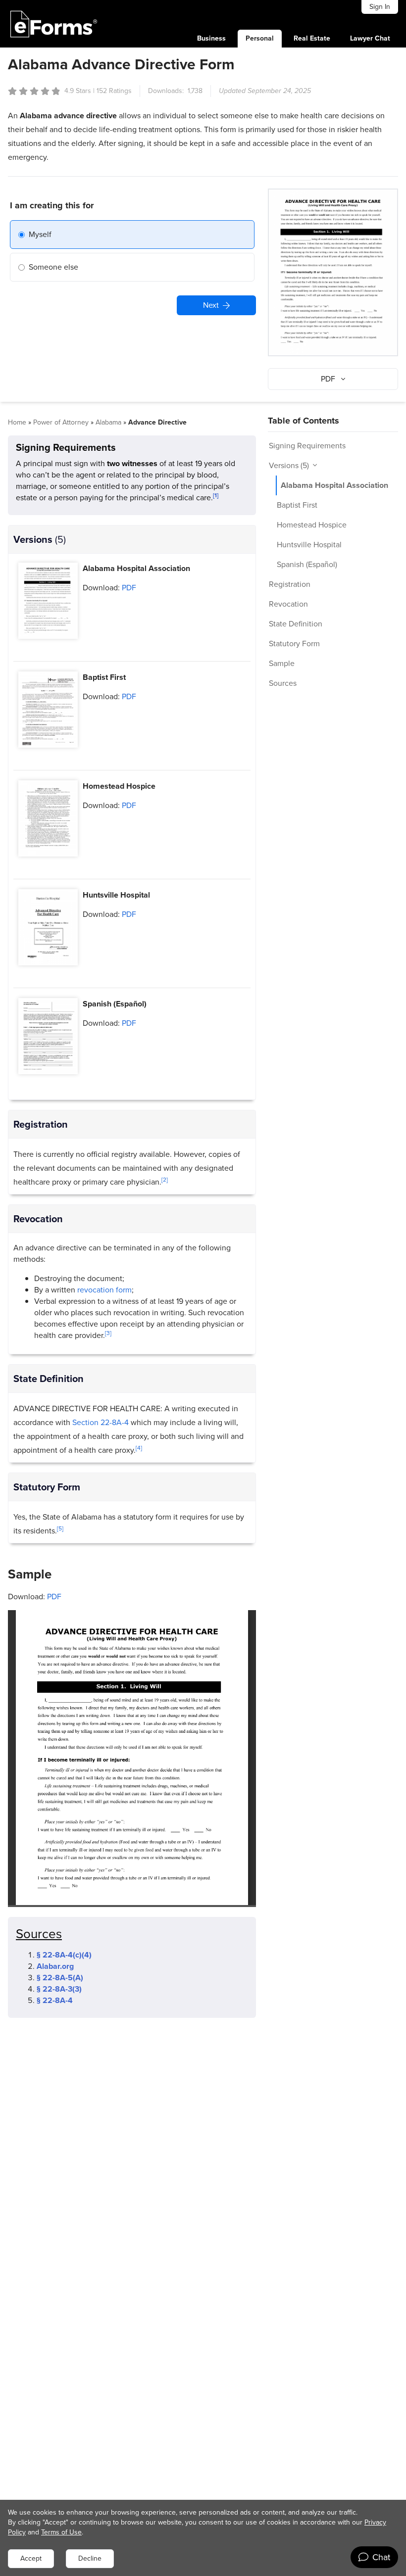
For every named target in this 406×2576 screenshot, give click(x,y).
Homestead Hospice (312, 525)
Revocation (288, 604)
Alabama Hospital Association (334, 485)
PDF (128, 588)
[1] (216, 495)
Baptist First (297, 505)
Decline (90, 2558)
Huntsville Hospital (309, 545)
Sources (283, 683)
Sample (282, 663)
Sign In (380, 7)
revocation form (104, 1290)
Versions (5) (290, 465)
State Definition (296, 624)
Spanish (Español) (307, 564)
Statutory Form (294, 644)
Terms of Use (61, 2532)
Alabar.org (55, 1966)
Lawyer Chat (370, 38)
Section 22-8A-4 (101, 1422)
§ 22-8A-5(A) (60, 1978)
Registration (290, 584)
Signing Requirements (307, 446)
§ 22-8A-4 (55, 2000)
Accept (31, 2558)
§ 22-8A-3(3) (59, 1989)
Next (211, 305)
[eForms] (54, 24)
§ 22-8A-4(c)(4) (64, 1955)
